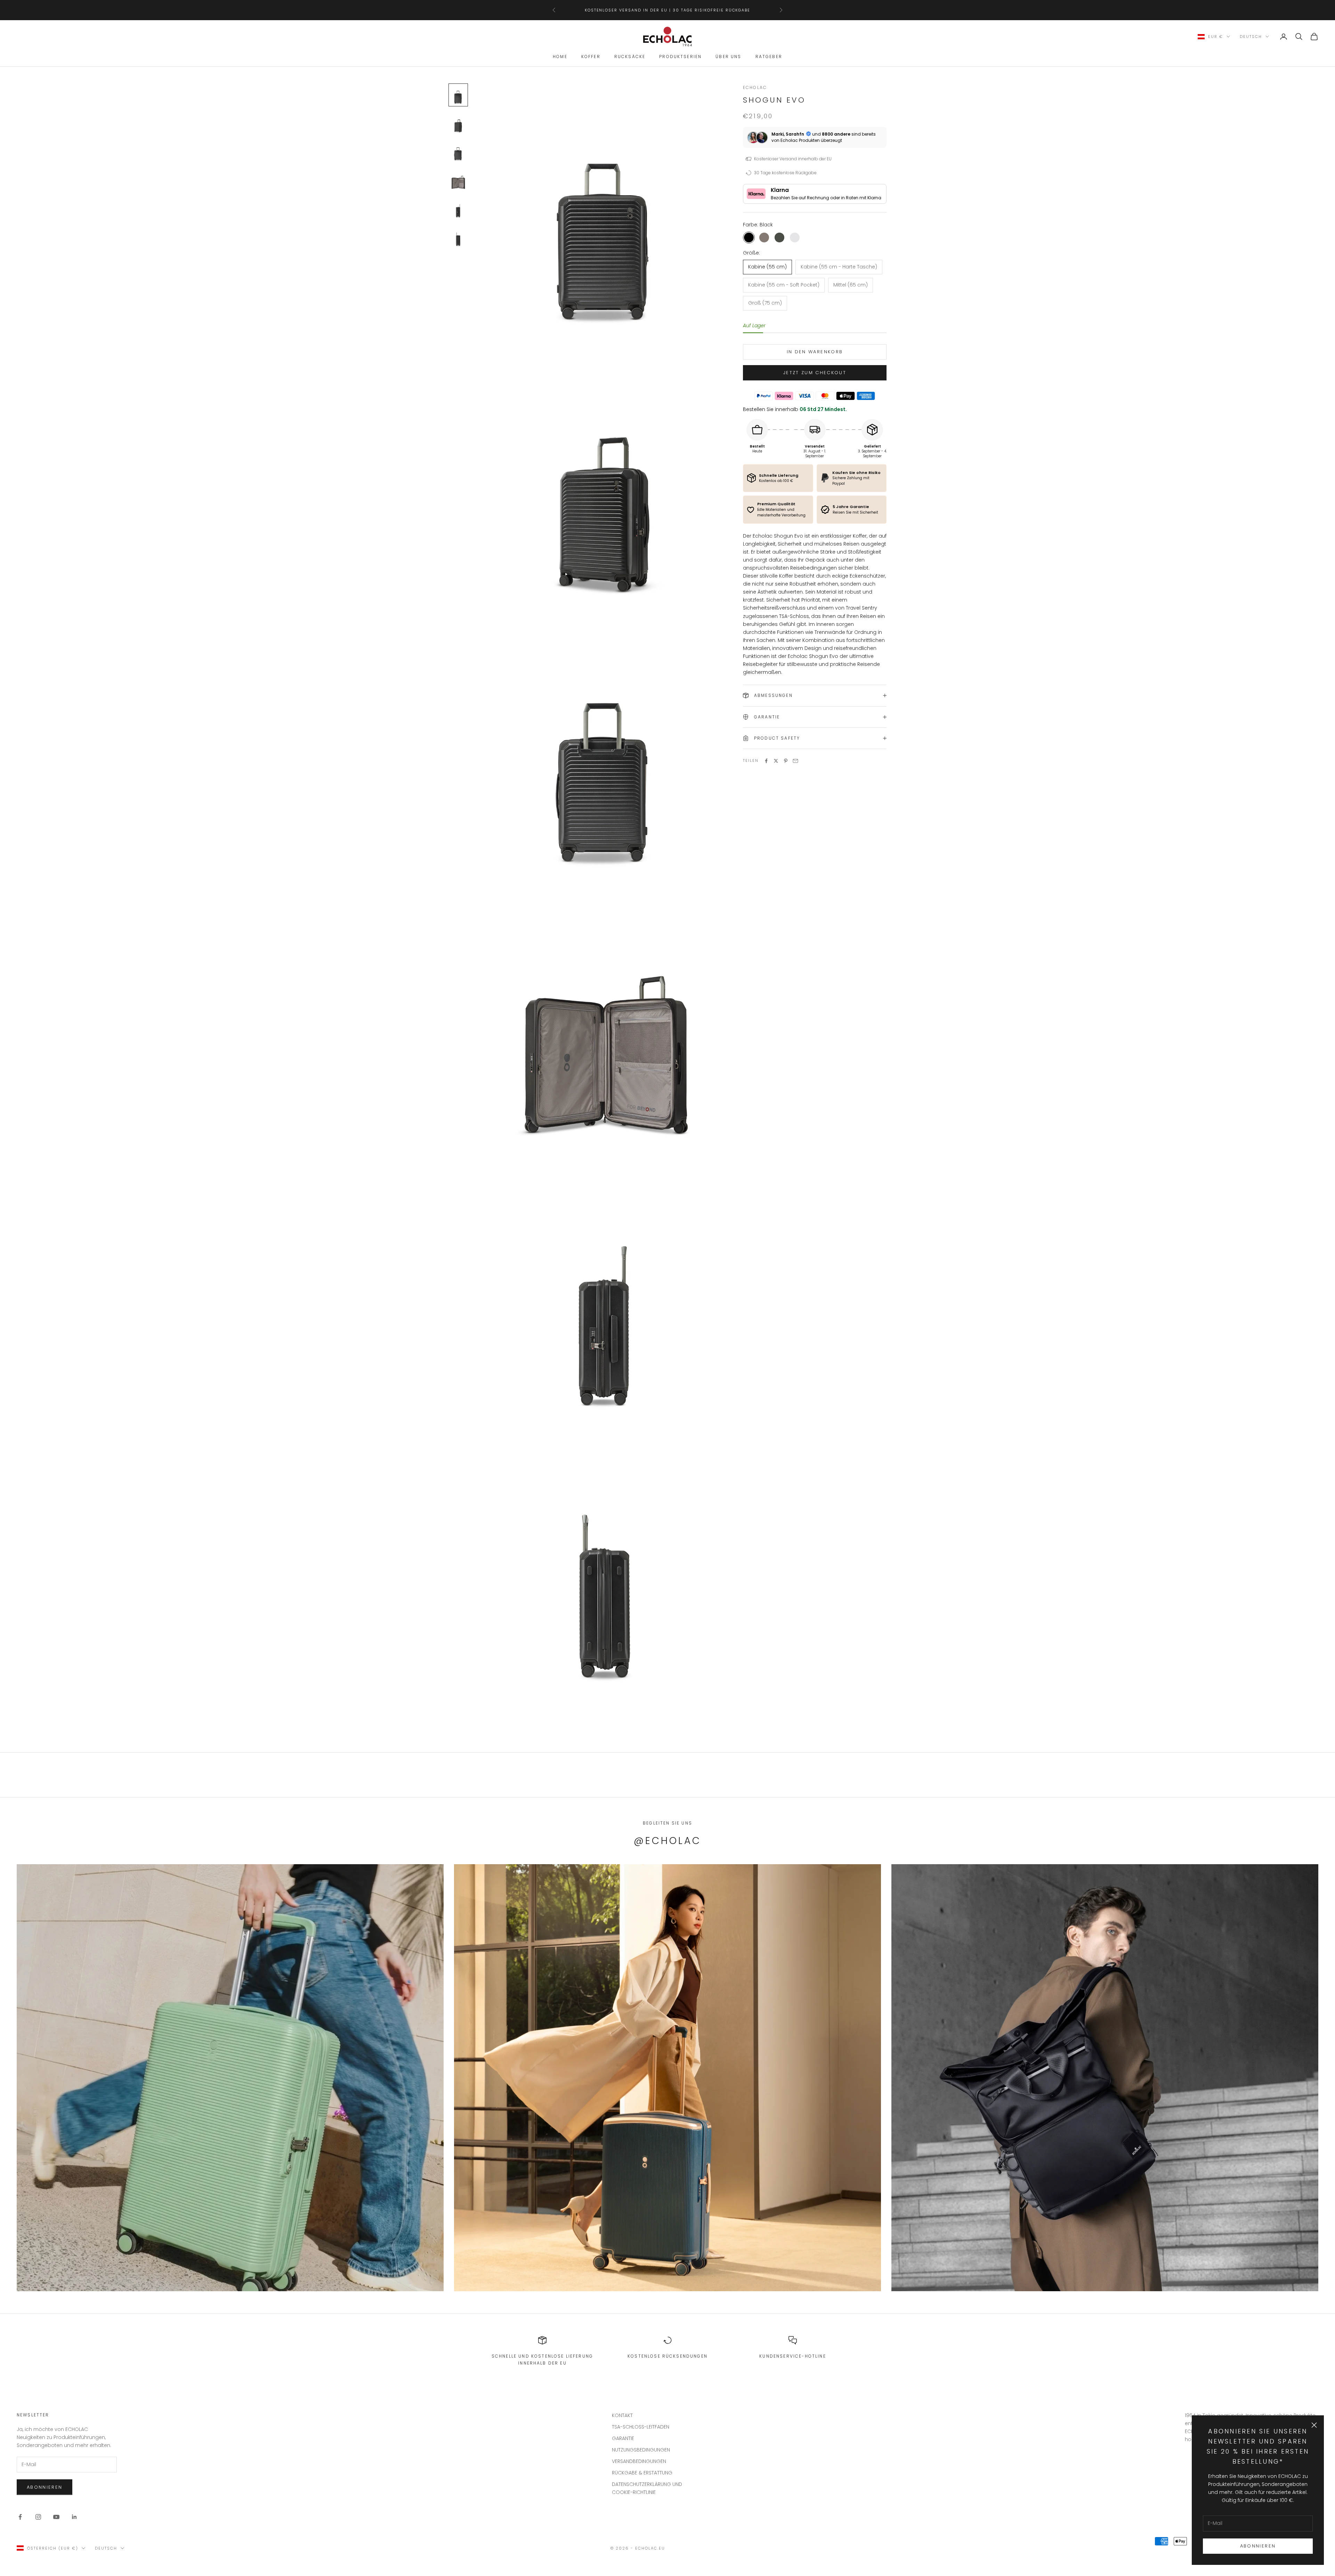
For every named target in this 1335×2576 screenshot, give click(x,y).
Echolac (755, 87)
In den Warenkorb (815, 352)
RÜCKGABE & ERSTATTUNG (642, 2473)
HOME (560, 57)
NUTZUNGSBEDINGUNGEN (641, 2450)
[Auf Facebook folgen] (20, 2517)
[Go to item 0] (458, 95)
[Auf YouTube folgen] (56, 2517)
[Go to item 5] (458, 237)
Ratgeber (769, 57)
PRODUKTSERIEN (680, 57)
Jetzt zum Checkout (815, 373)
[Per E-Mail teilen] (795, 761)
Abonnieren (1258, 2546)
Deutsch (1251, 37)
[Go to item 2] (458, 152)
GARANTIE (623, 2438)
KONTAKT (622, 2415)
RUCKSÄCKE (630, 57)
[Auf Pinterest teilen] (786, 761)
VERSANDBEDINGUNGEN (639, 2461)
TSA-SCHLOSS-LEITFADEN (641, 2427)
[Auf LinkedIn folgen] (74, 2517)
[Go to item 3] (458, 180)
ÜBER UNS (728, 57)
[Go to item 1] (458, 123)
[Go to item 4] (458, 209)
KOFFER (591, 57)
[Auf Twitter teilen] (776, 761)
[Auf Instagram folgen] (38, 2517)
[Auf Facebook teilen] (766, 761)
